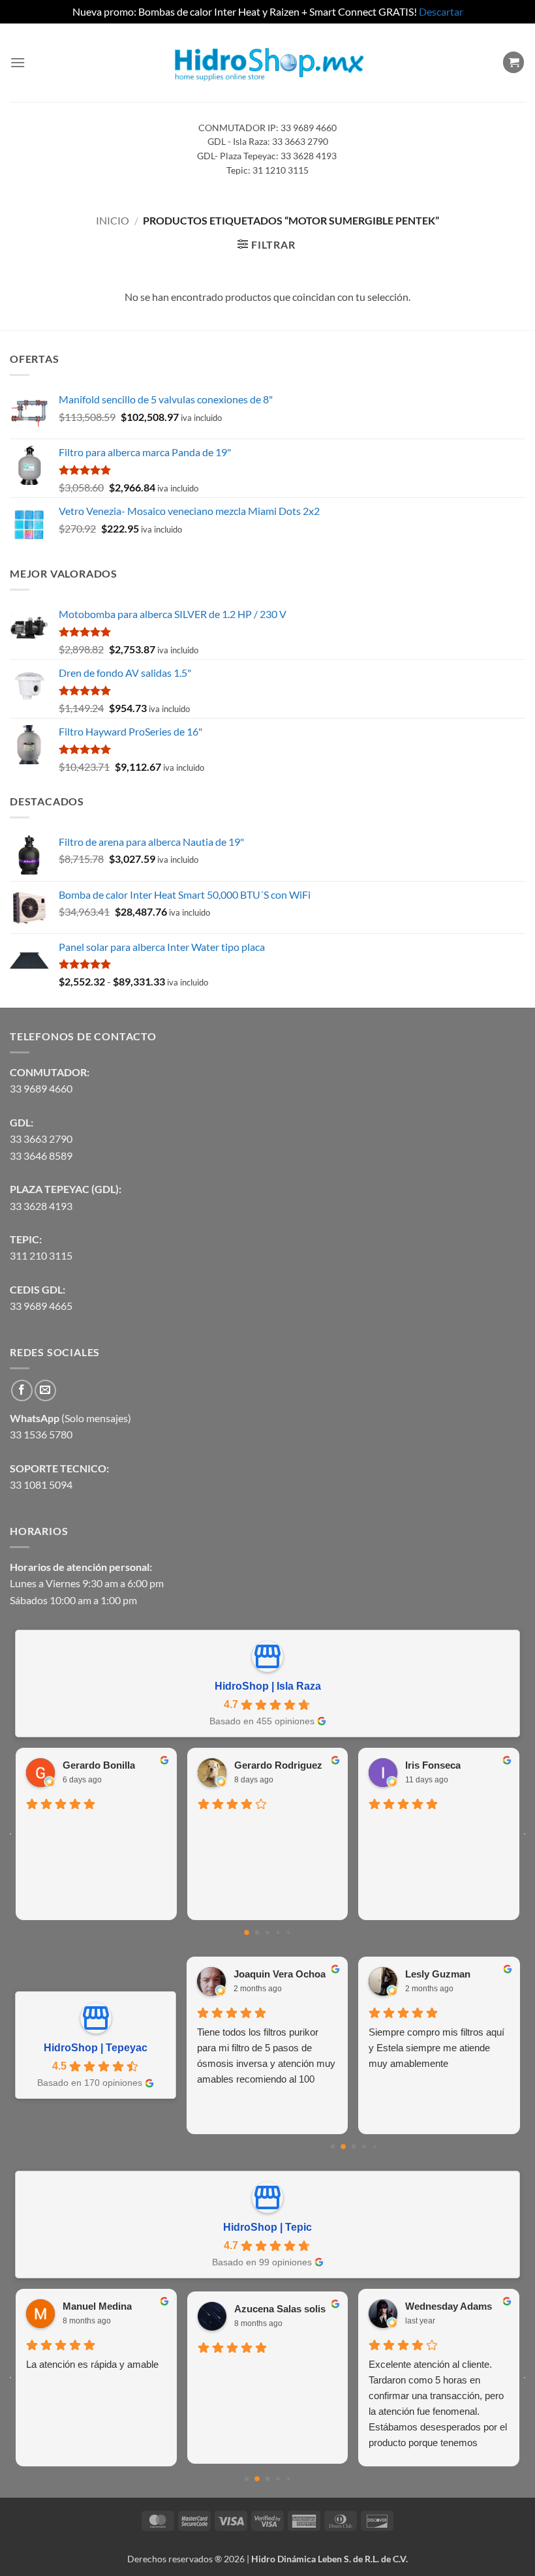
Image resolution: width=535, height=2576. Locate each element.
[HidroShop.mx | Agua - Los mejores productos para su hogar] (268, 62)
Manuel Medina (97, 2306)
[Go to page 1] (257, 1932)
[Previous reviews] (10, 1834)
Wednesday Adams (449, 2306)
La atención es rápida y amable (92, 2364)
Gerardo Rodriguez (278, 1765)
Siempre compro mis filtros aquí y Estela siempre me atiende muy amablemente (436, 2048)
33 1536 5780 (41, 1434)
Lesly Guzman (438, 1974)
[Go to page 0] (247, 1932)
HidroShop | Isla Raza (268, 1686)
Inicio (113, 220)
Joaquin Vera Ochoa (280, 1974)
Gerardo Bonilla (99, 1765)
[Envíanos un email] (45, 1390)
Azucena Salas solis (280, 2309)
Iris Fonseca (433, 1765)
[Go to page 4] (288, 1932)
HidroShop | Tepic (267, 2227)
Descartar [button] (441, 11)
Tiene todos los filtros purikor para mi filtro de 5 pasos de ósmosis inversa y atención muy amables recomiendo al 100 (266, 2056)
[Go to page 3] (278, 1932)
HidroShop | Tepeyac (96, 2048)
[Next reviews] (525, 1834)
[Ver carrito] (513, 62)
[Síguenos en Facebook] (22, 1390)
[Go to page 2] (267, 1932)
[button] (18, 62)
